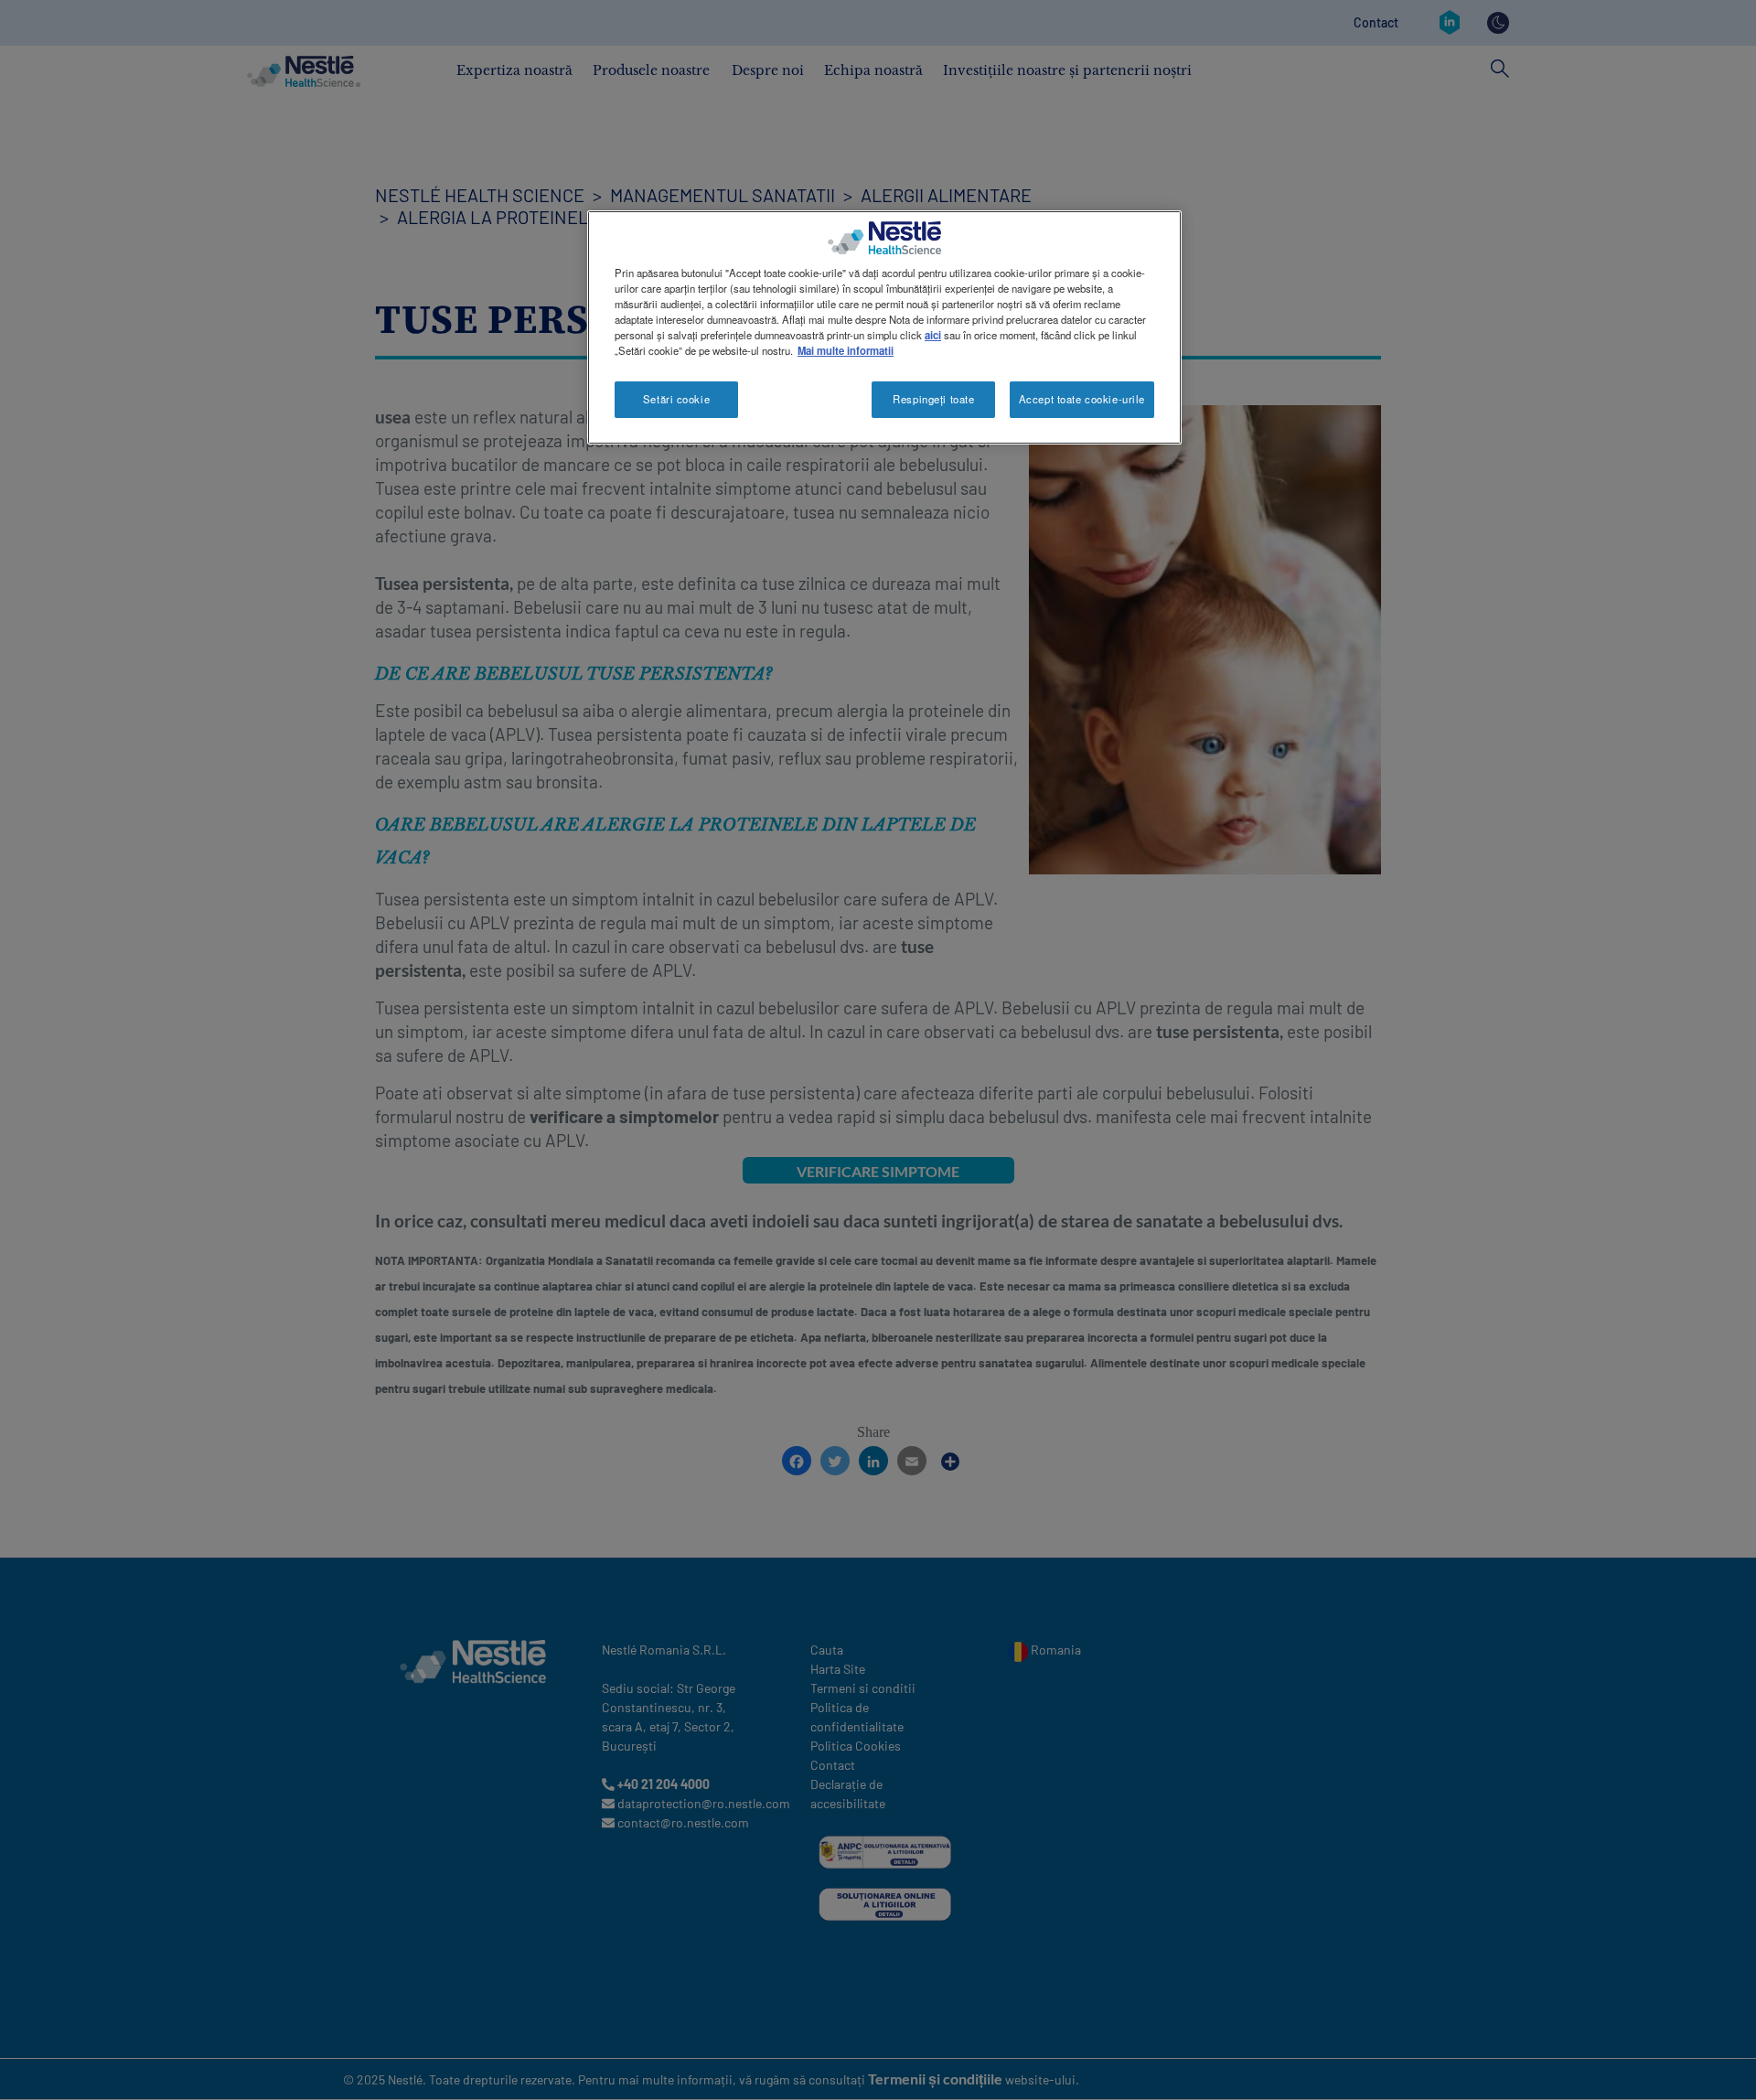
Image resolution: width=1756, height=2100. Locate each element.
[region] (884, 327)
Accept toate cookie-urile (1082, 399)
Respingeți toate (933, 399)
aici (933, 335)
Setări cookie (676, 399)
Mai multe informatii (846, 350)
